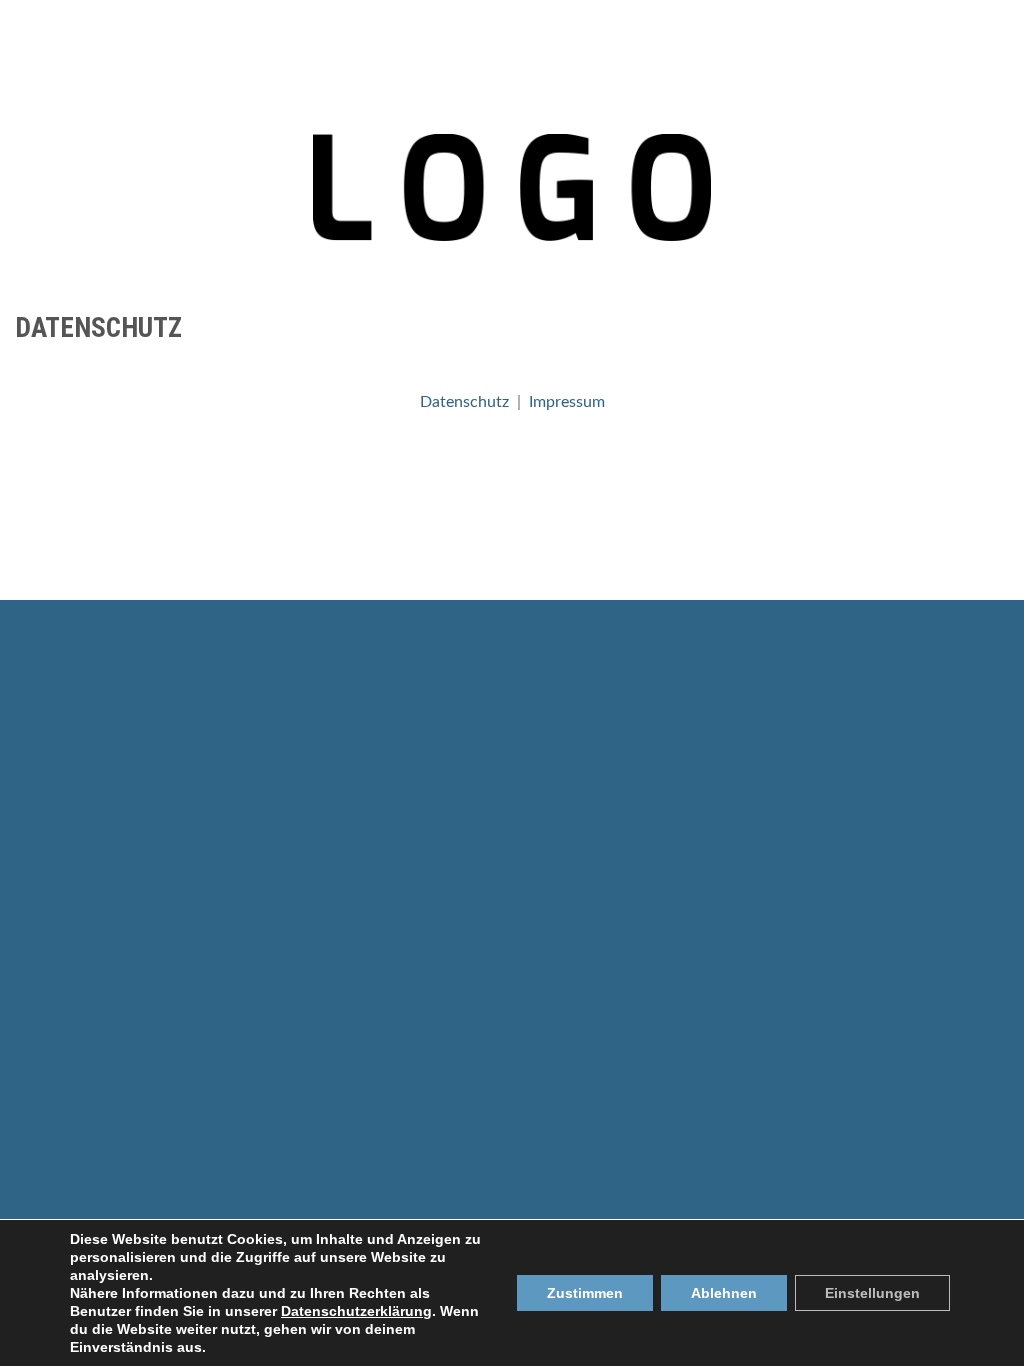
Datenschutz (464, 402)
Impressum (567, 402)
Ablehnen (724, 1293)
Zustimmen (585, 1293)
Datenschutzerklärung (356, 1311)
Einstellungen (872, 1293)
